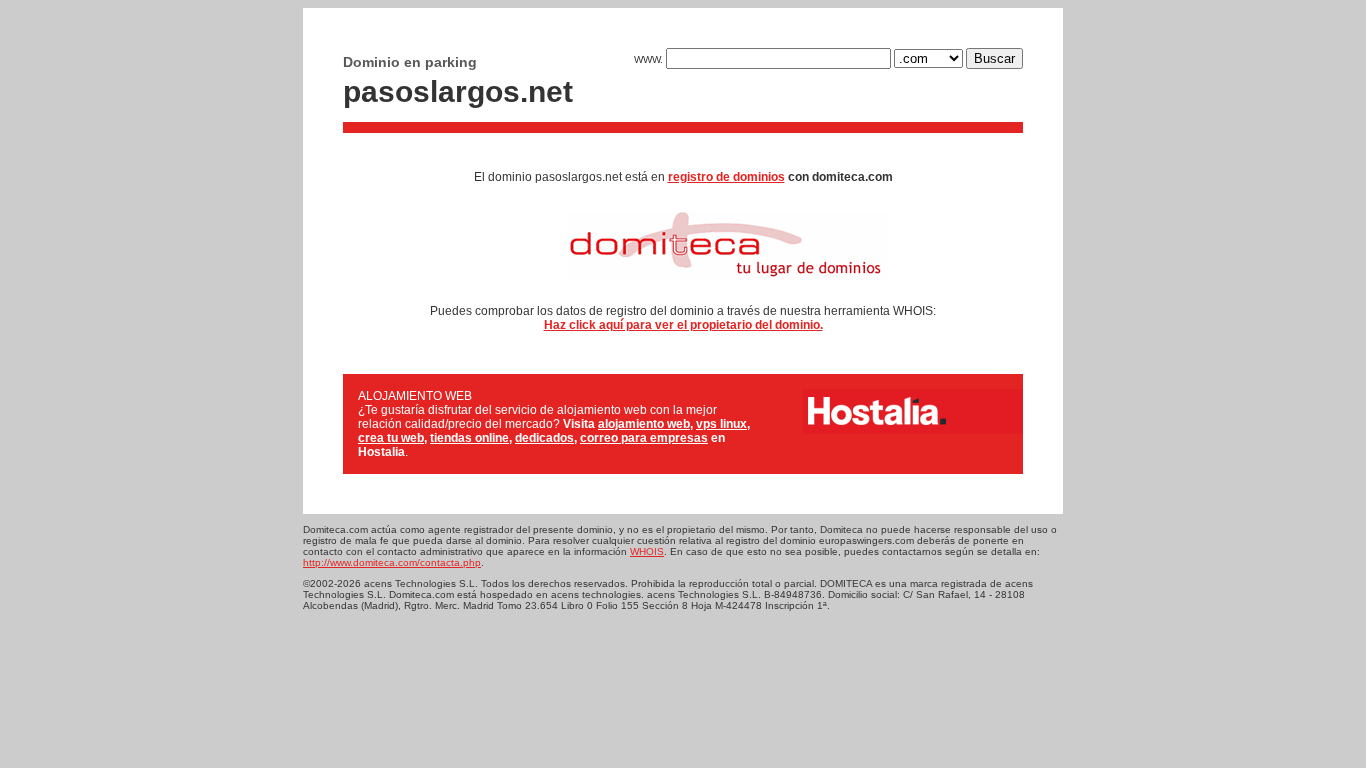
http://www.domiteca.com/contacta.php (392, 562)
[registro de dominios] (683, 288)
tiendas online (469, 438)
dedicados (544, 438)
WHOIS (647, 551)
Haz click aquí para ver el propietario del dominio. (683, 325)
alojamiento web (644, 424)
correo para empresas (644, 438)
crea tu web (391, 438)
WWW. (650, 59)
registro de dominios (726, 177)
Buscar (994, 58)
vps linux (721, 424)
